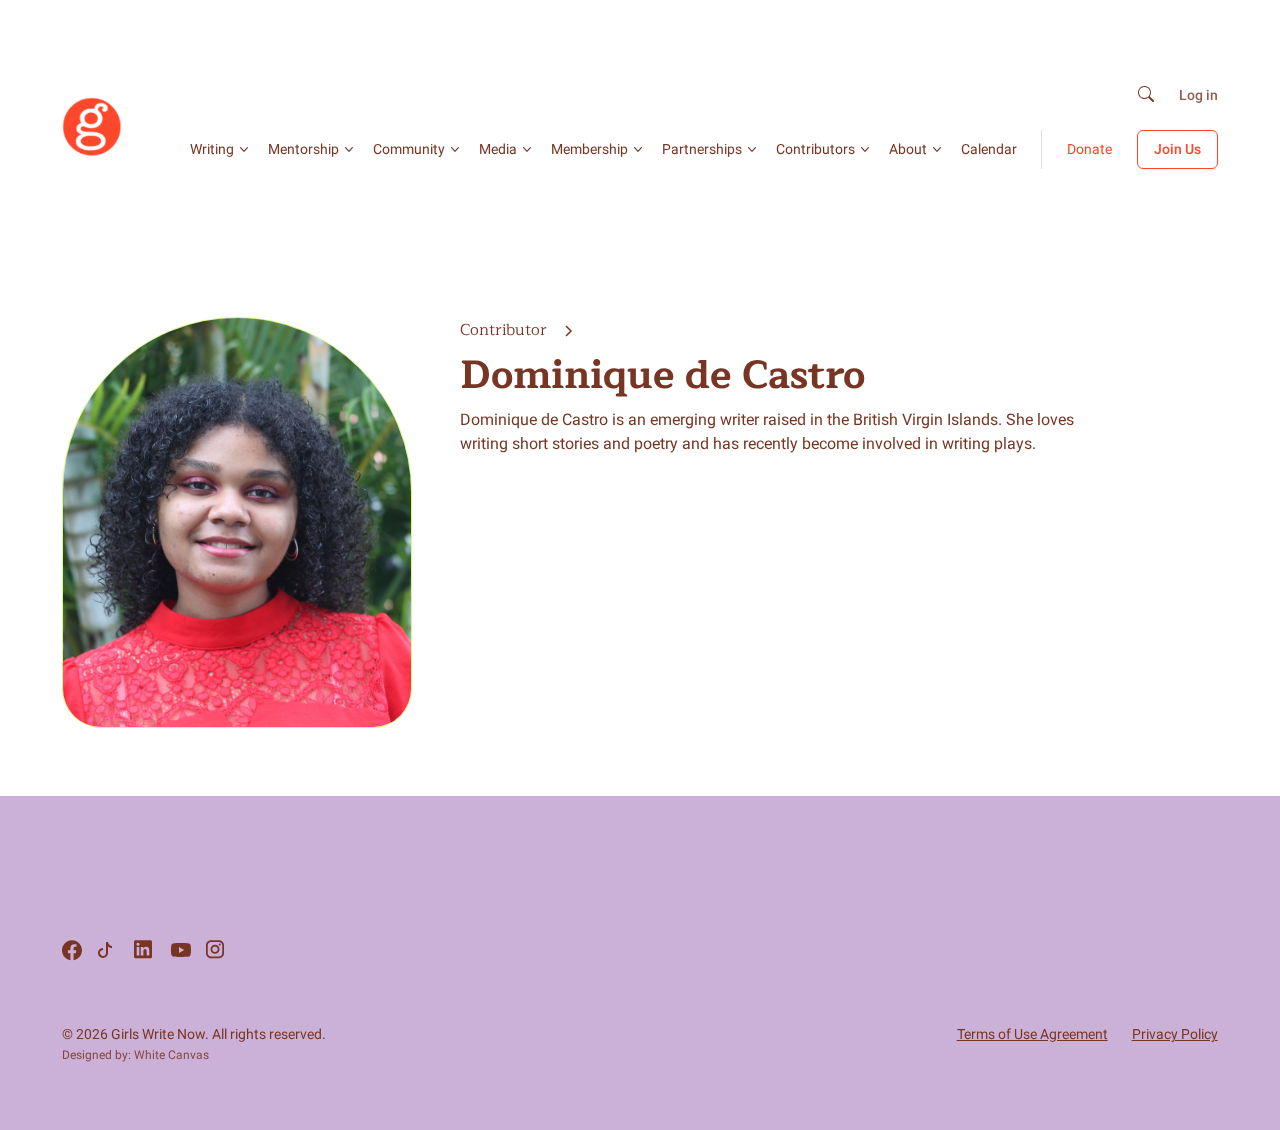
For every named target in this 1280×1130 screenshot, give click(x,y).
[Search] (1146, 95)
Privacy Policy (1175, 1034)
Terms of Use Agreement (1032, 1034)
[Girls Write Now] (92, 152)
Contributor (506, 330)
